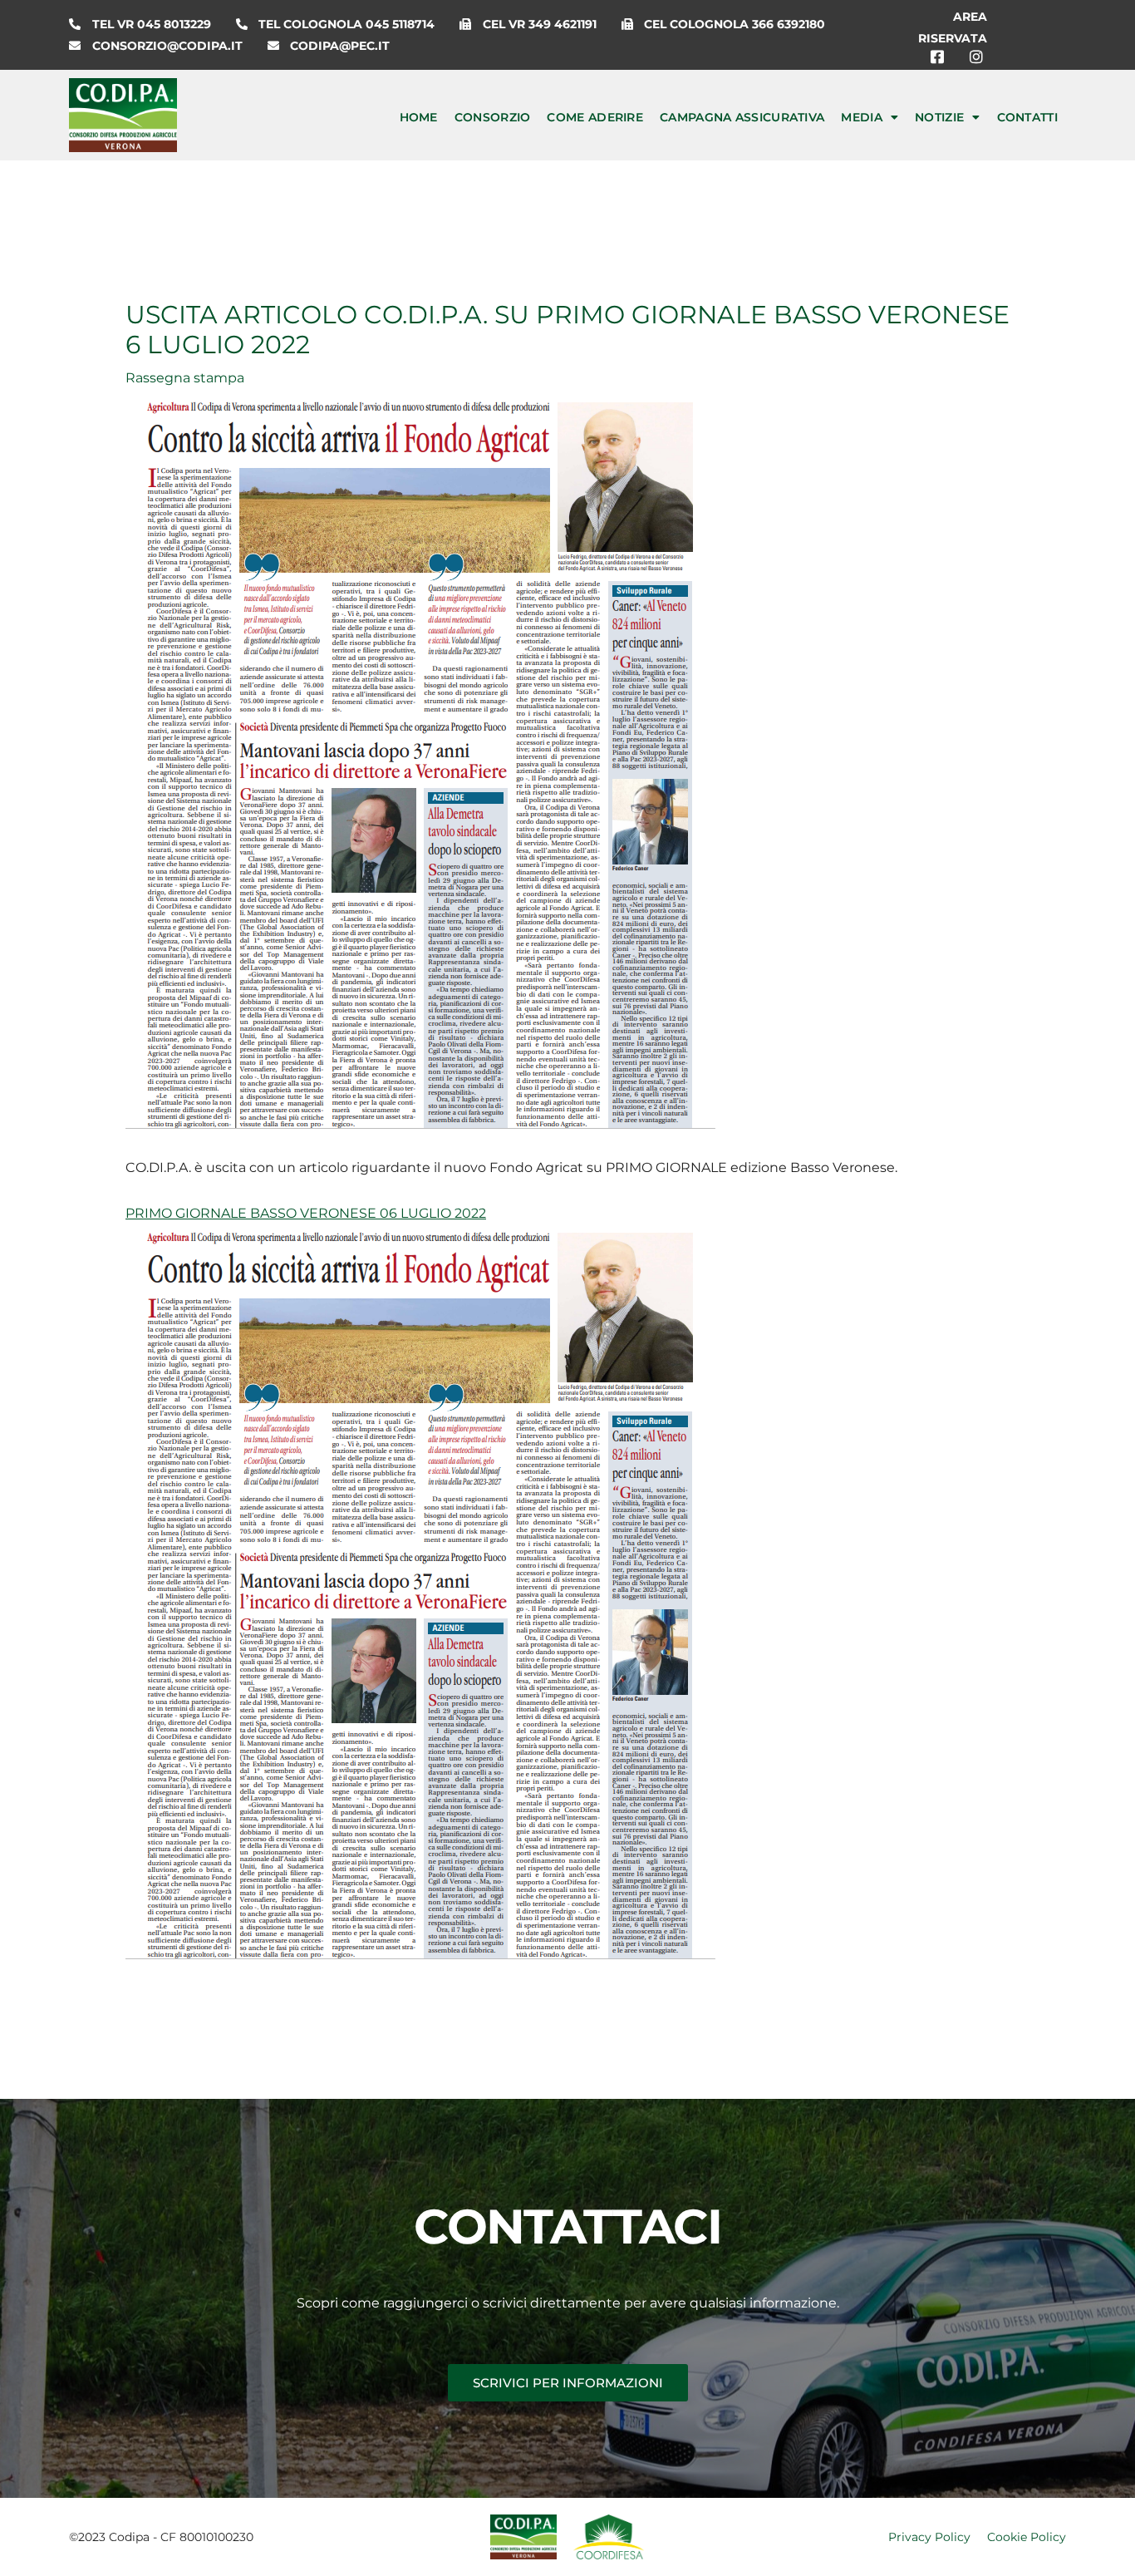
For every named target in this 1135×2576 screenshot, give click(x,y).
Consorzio (493, 117)
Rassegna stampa (185, 378)
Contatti (1027, 117)
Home (419, 117)
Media (862, 117)
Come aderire (595, 117)
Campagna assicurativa (742, 117)
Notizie (939, 117)
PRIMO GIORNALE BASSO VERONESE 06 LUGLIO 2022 (306, 1213)
